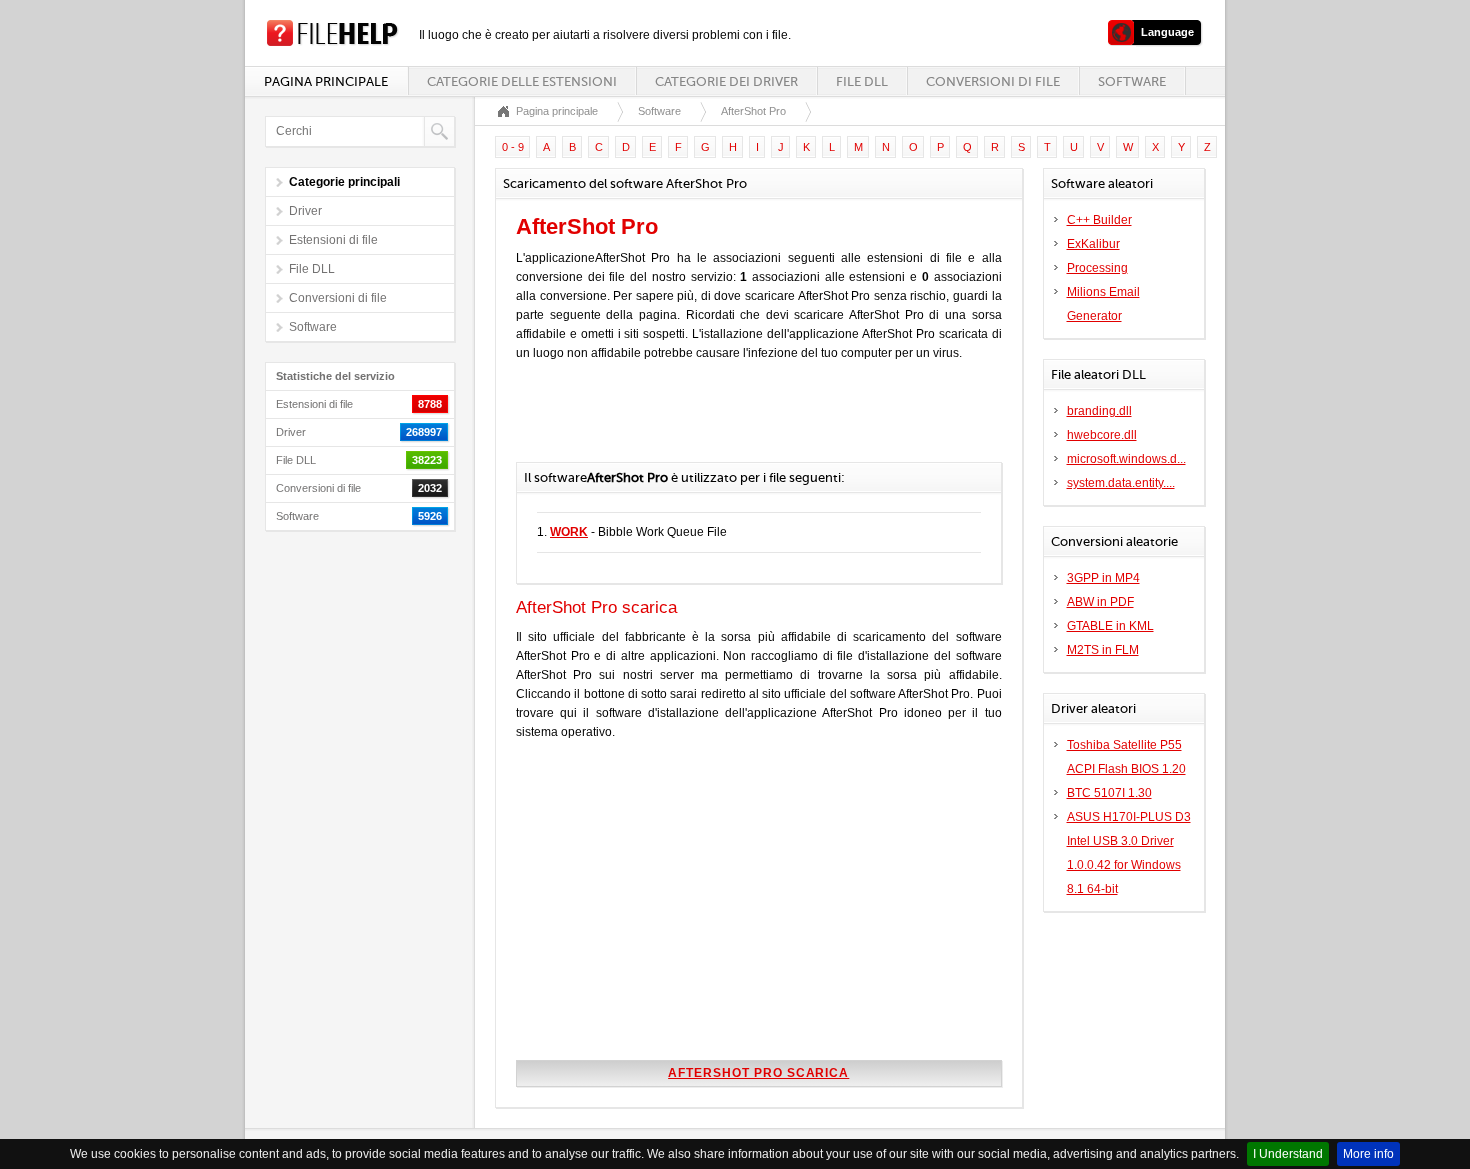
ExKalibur (1093, 244)
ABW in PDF (1100, 602)
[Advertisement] (750, 422)
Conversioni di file (993, 81)
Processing (1097, 268)
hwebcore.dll (1102, 435)
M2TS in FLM (1103, 650)
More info (1368, 1154)
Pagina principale (326, 81)
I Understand (1288, 1154)
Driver (305, 211)
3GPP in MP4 (1103, 578)
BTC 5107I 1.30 (1109, 793)
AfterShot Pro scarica (758, 1073)
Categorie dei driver (726, 81)
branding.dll (1099, 411)
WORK (569, 532)
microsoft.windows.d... (1126, 459)
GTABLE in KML (1110, 626)
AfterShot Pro (753, 111)
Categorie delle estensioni (522, 81)
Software (1132, 81)
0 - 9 (513, 147)
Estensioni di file (333, 240)
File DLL (862, 81)
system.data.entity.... (1121, 483)
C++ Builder (1099, 220)
